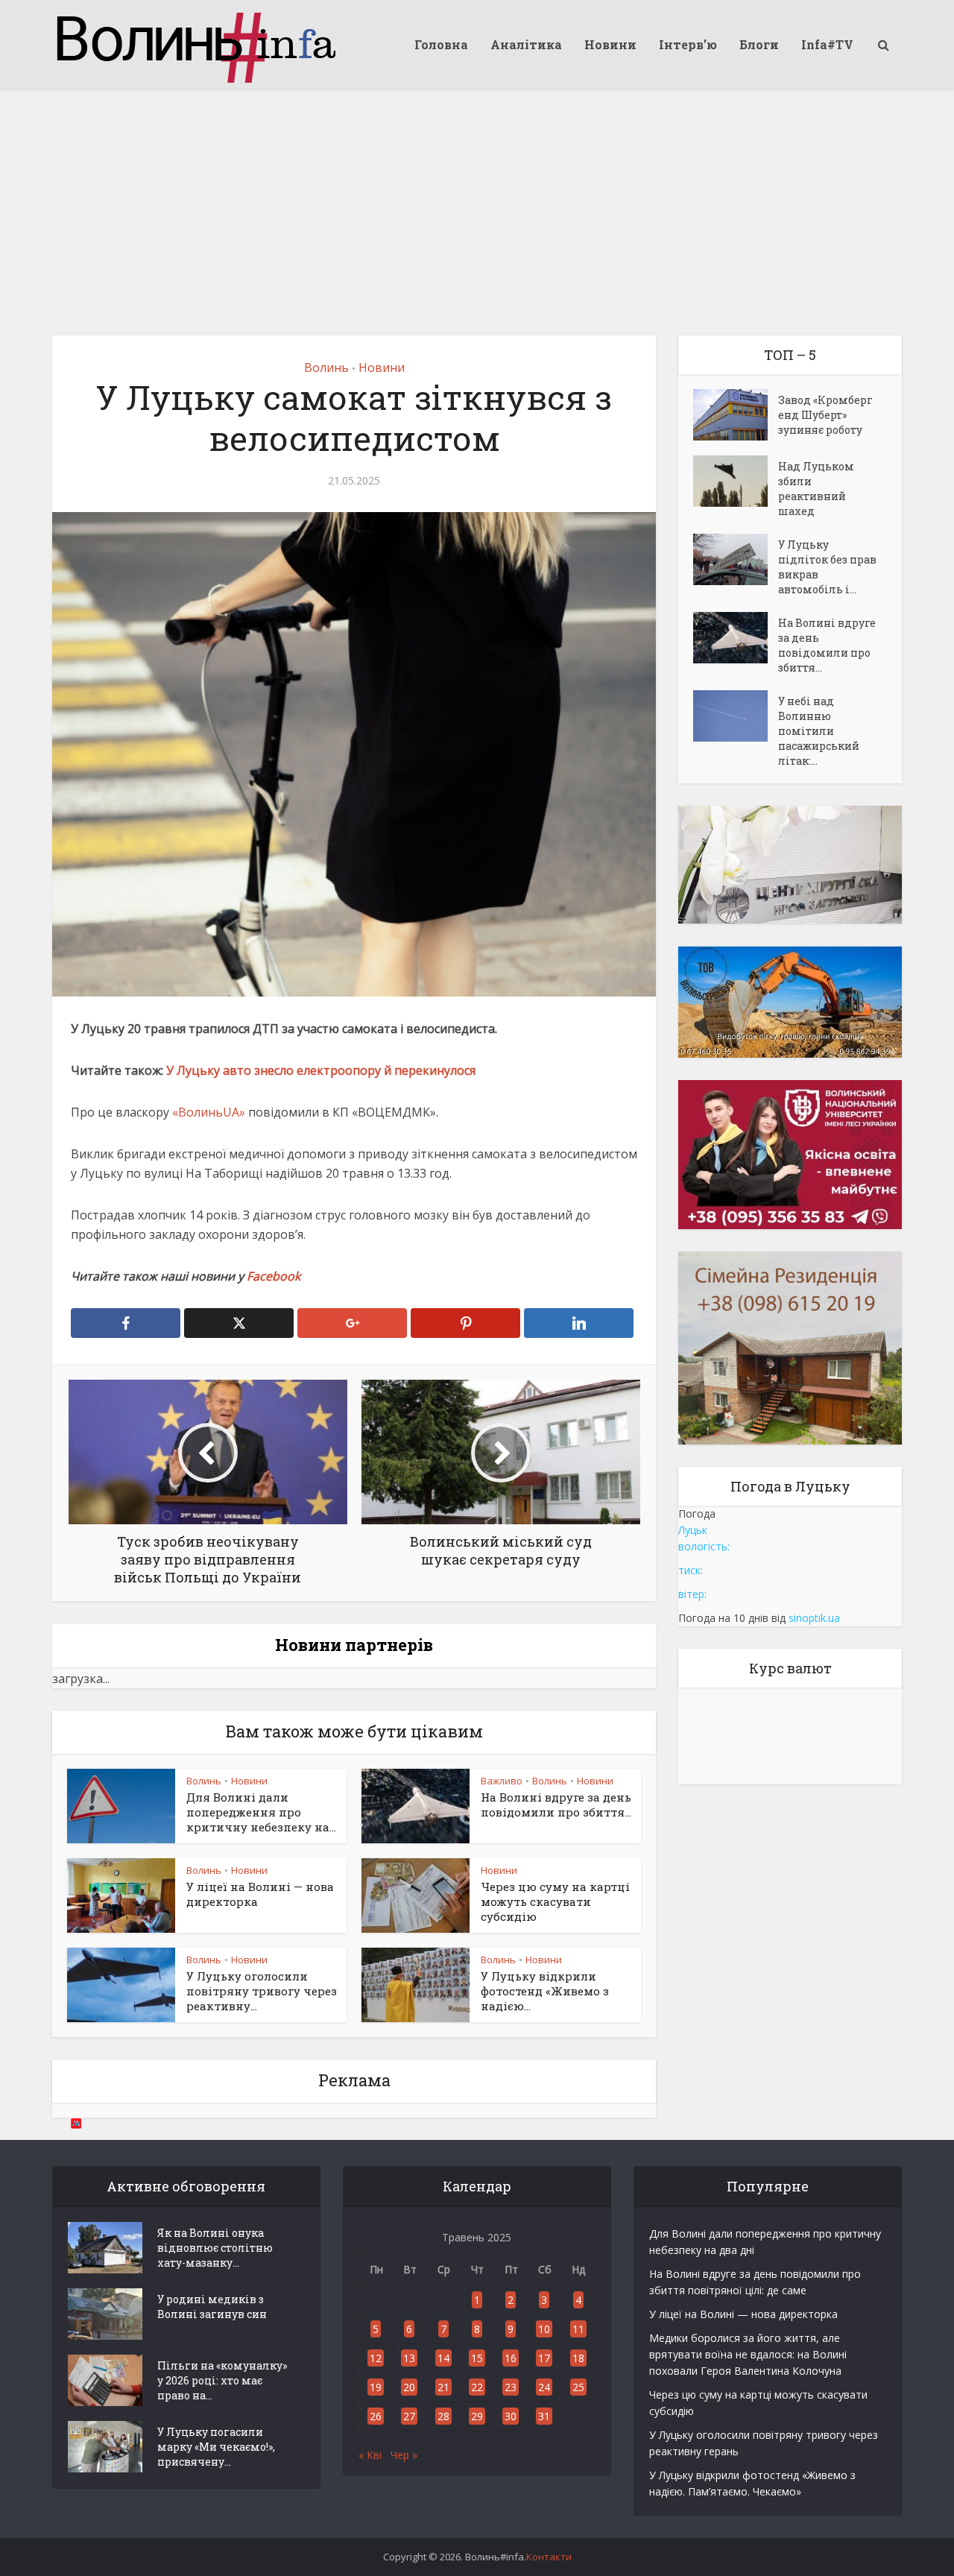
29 (477, 2416)
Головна (441, 44)
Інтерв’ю (688, 44)
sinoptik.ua (814, 1618)
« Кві (370, 2455)
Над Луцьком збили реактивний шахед (816, 489)
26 (376, 2416)
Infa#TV (827, 44)
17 (544, 2358)
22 (477, 2387)
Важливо (502, 1781)
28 (443, 2416)
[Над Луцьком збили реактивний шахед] (736, 481)
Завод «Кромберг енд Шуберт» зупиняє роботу (825, 415)
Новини (610, 44)
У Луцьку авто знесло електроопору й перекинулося (321, 1070)
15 (477, 2358)
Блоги (759, 44)
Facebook (274, 1276)
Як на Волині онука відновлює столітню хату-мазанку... (215, 2248)
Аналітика (526, 44)
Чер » (404, 2455)
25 (578, 2387)
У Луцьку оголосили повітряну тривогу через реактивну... (262, 1991)
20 (409, 2387)
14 (443, 2358)
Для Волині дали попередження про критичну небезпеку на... (261, 1812)
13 (409, 2358)
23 (511, 2387)
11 (578, 2329)
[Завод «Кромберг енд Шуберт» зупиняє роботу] (736, 415)
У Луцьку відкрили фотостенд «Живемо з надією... (545, 1991)
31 (544, 2416)
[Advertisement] (477, 201)
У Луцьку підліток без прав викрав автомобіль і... (827, 567)
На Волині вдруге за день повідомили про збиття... (556, 1805)
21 (443, 2387)
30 (511, 2416)
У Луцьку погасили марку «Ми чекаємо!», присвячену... (216, 2447)
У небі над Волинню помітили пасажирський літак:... (819, 731)
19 (376, 2387)
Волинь (326, 367)
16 (511, 2358)
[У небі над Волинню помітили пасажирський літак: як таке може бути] (736, 716)
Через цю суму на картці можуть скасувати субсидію (555, 1902)
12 (376, 2358)
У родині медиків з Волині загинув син (212, 2307)
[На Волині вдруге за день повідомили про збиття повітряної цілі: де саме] (736, 638)
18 (578, 2358)
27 (409, 2416)
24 (544, 2387)
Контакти (549, 2557)
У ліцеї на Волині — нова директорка (743, 2314)
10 (544, 2329)
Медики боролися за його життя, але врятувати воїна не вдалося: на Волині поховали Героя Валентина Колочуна (748, 2354)
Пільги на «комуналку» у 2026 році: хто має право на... (222, 2380)
